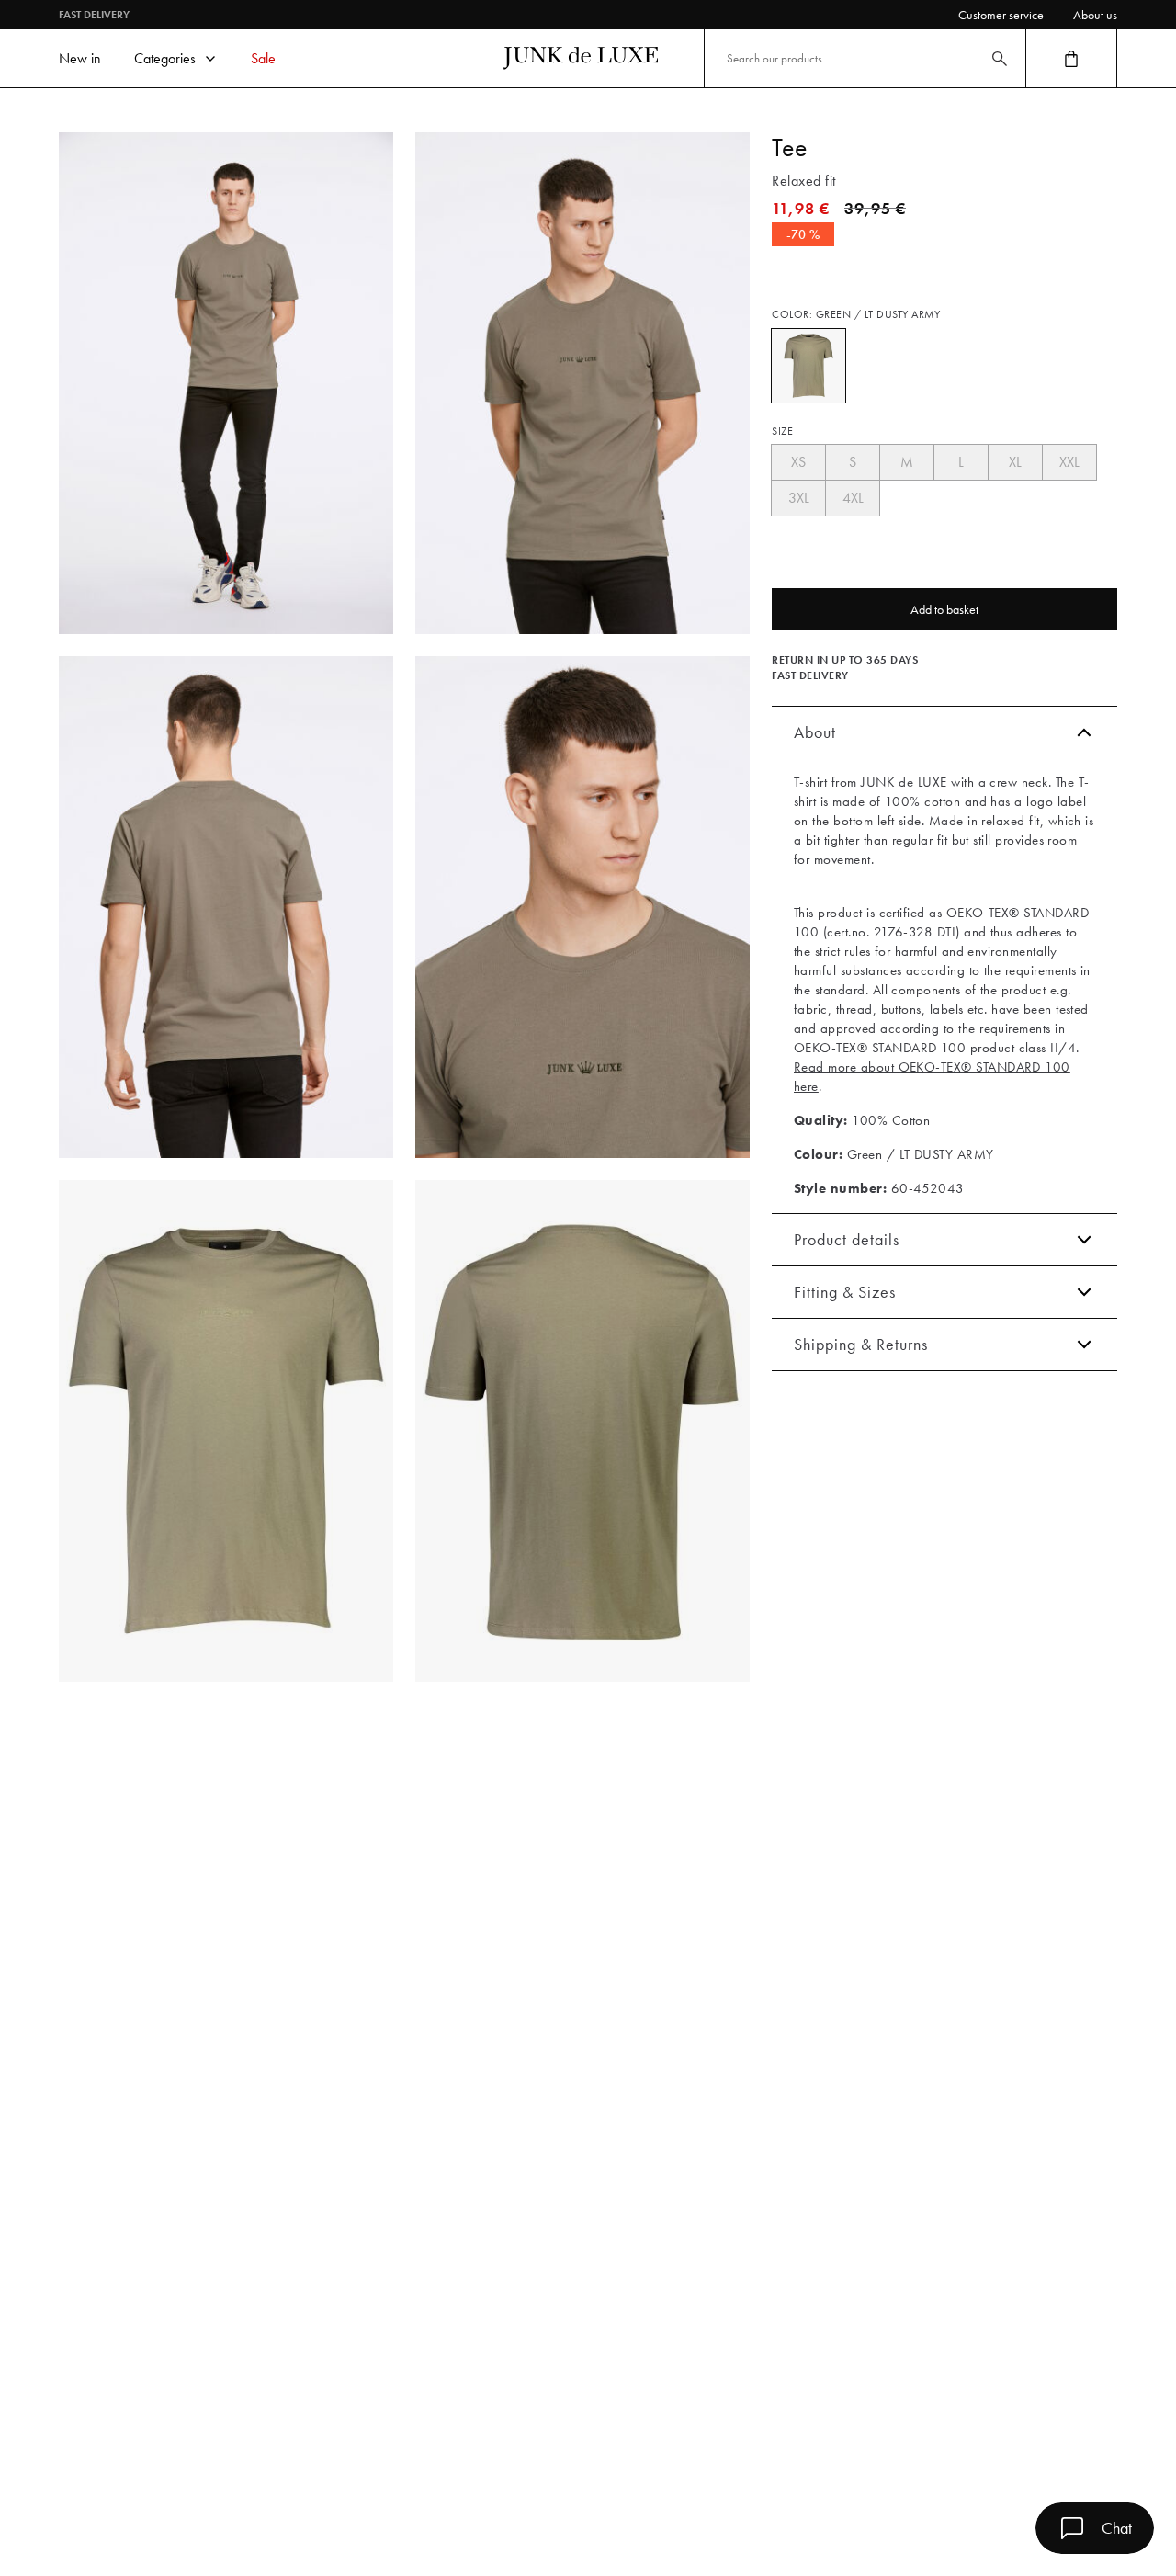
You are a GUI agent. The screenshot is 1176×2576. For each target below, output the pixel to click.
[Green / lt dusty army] (808, 366)
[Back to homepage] (581, 58)
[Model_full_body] (226, 383)
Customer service (1001, 15)
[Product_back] (582, 1431)
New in (80, 58)
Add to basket (944, 609)
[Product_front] (226, 1431)
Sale (263, 58)
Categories (165, 58)
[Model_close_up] (582, 907)
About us (1095, 15)
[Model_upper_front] (582, 383)
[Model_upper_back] (226, 907)
